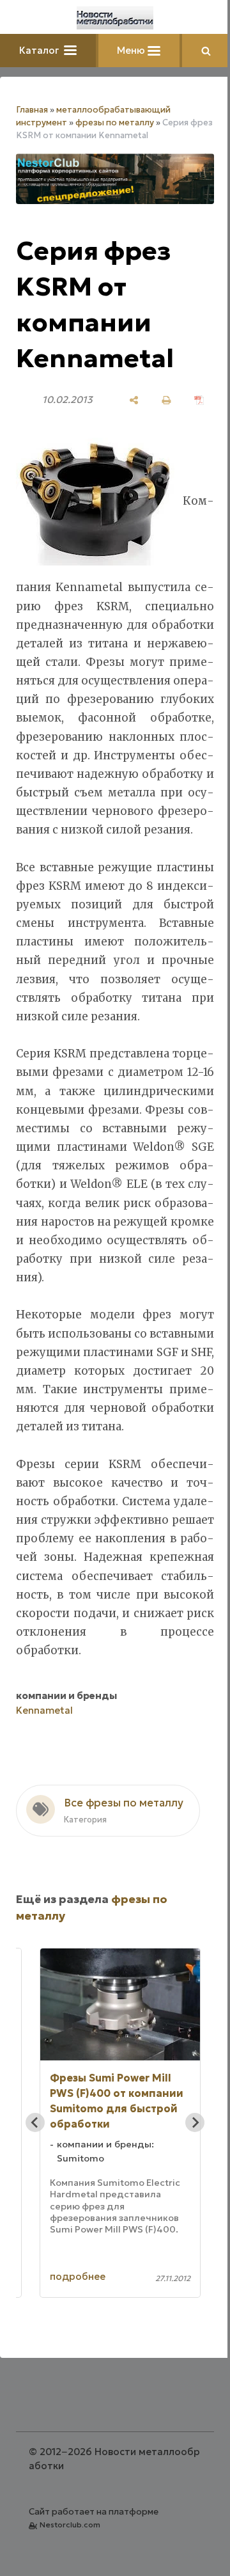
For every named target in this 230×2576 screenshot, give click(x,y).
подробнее (78, 2276)
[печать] (166, 400)
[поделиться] (134, 400)
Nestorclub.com (70, 2525)
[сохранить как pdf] (199, 400)
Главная (32, 110)
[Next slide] (195, 2122)
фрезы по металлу (115, 122)
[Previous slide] (35, 2122)
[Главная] (115, 18)
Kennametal (44, 1710)
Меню (132, 50)
